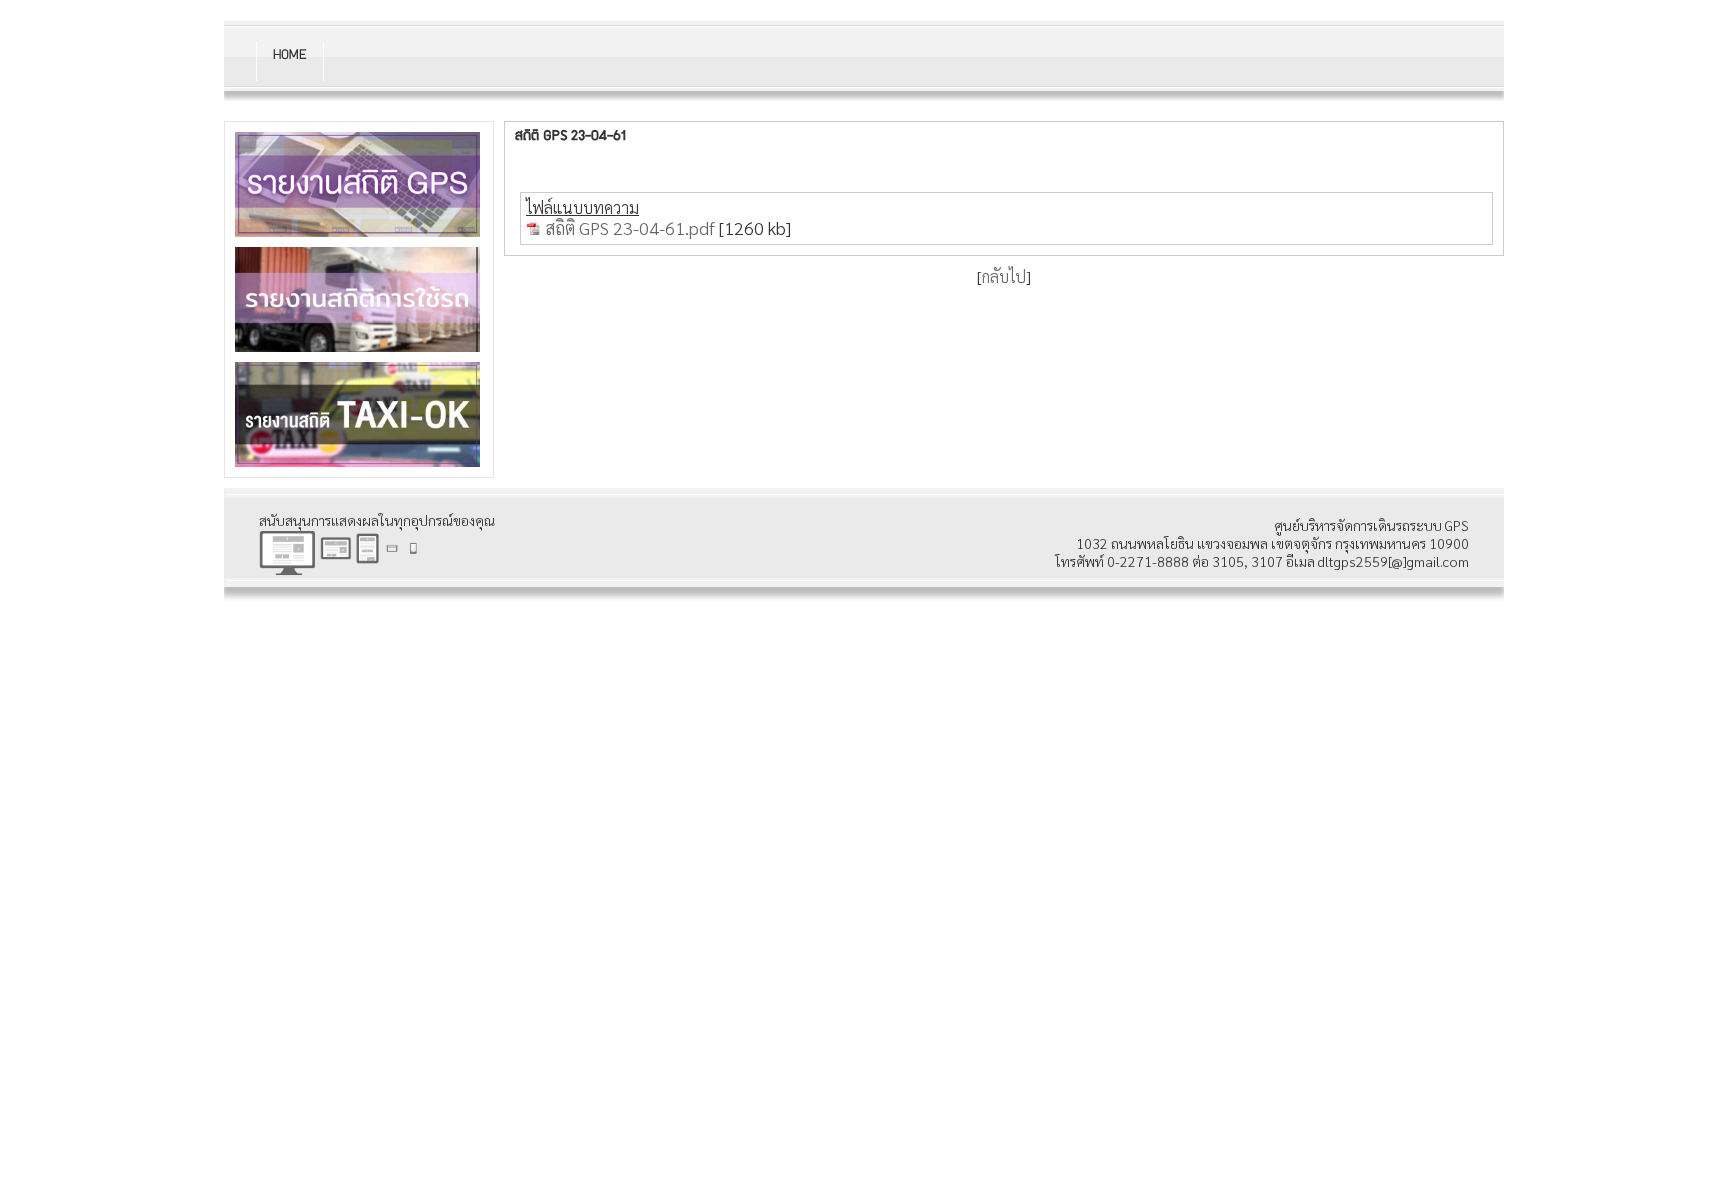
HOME (289, 56)
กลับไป (1004, 276)
